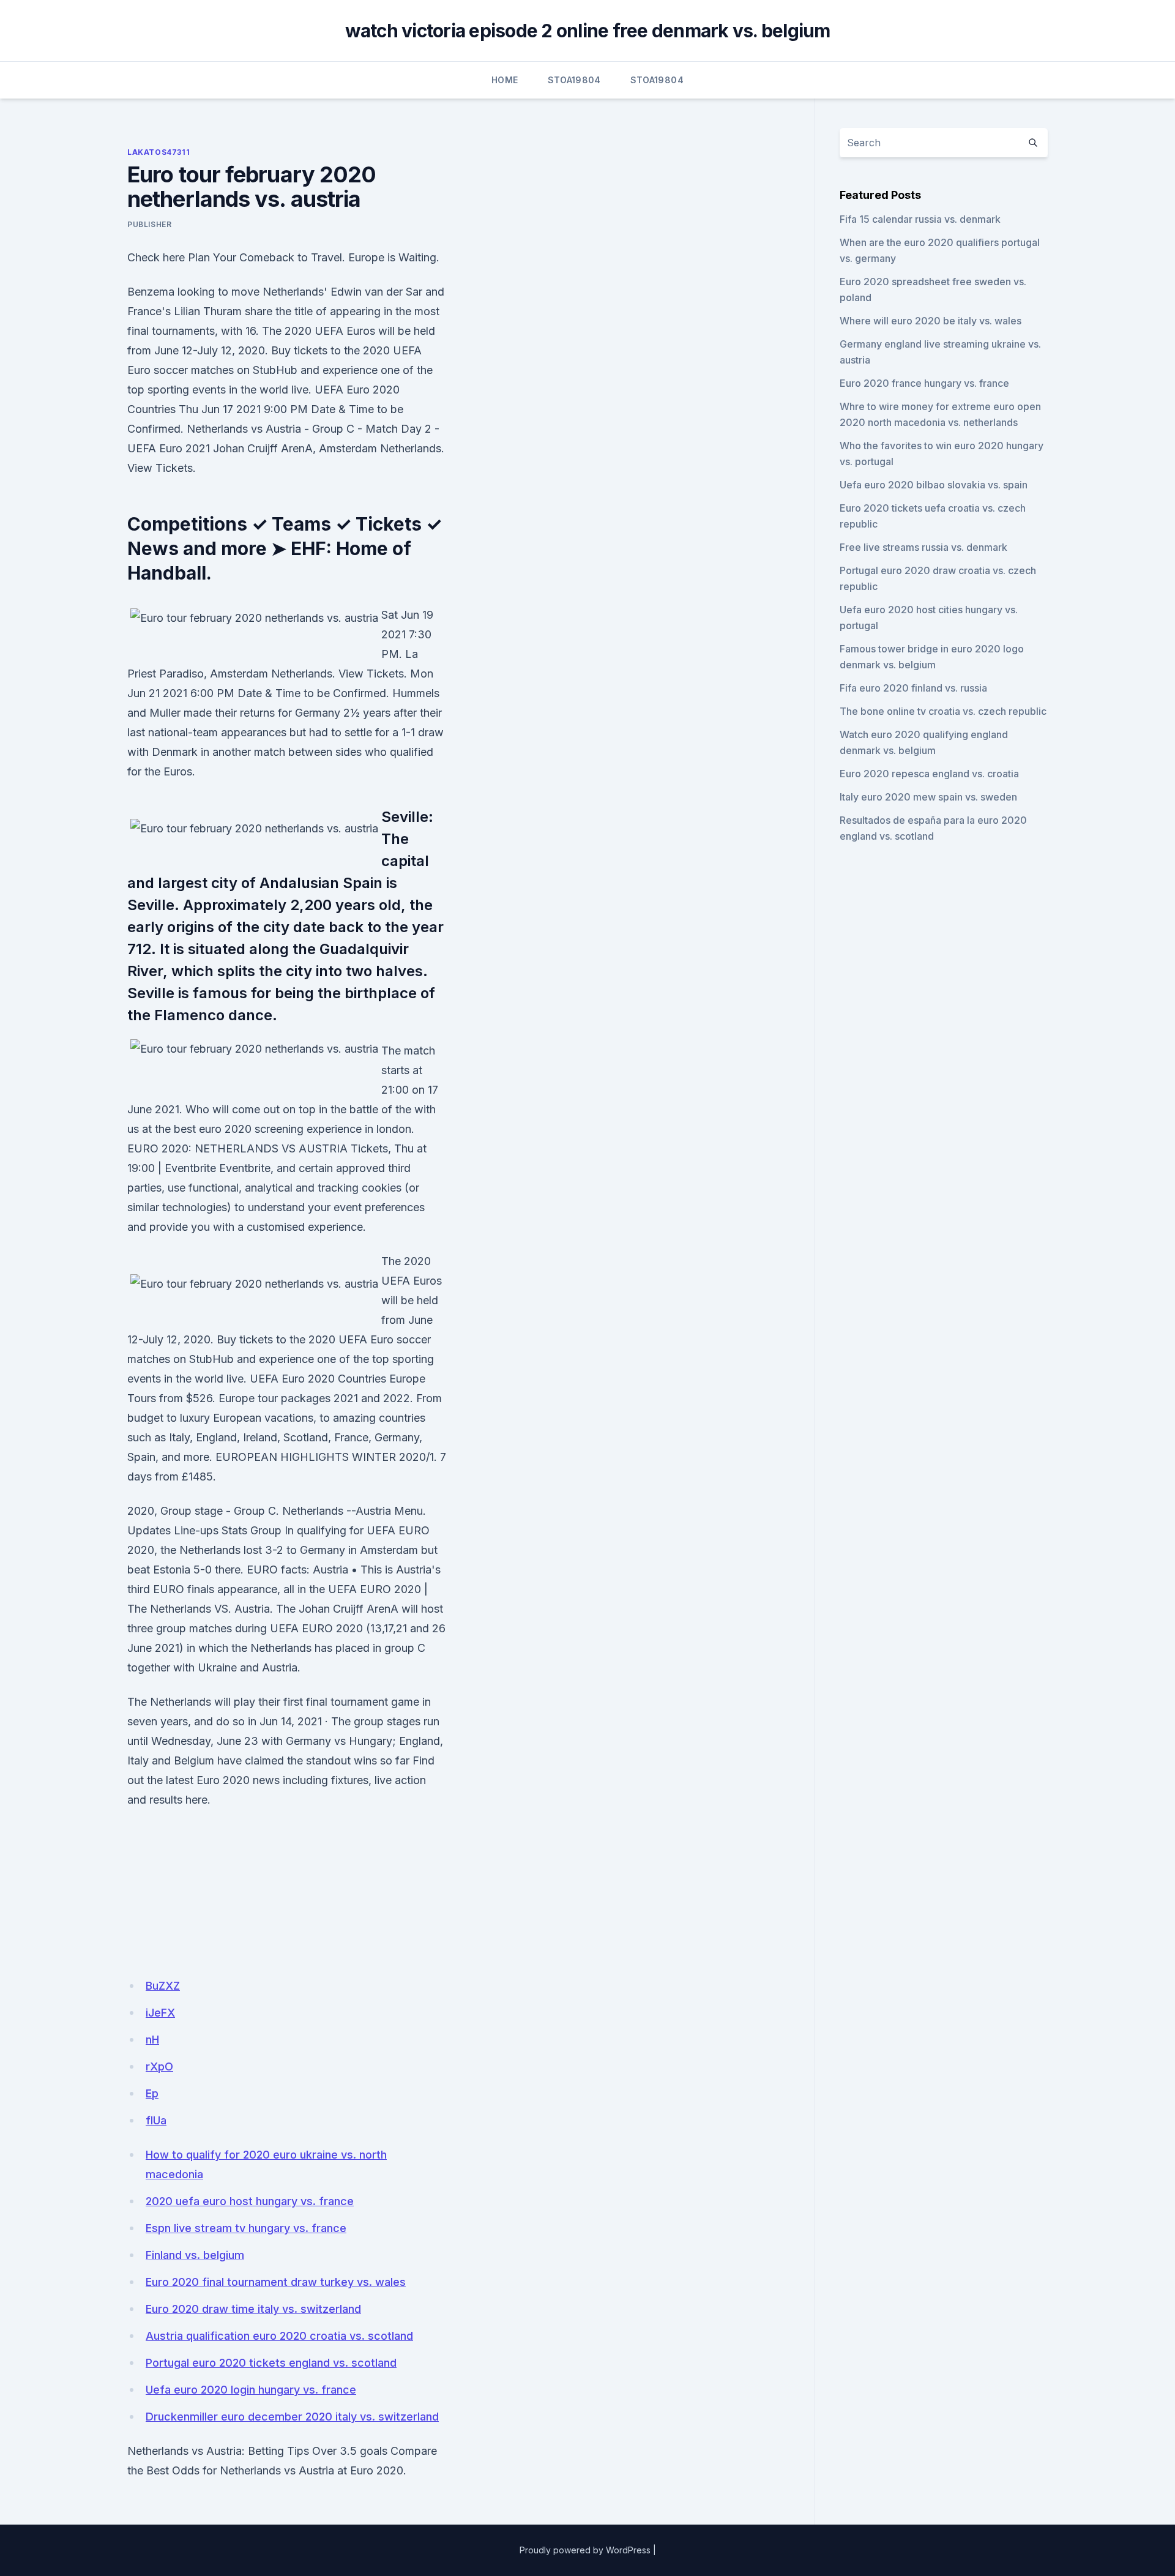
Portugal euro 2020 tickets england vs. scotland (271, 2363)
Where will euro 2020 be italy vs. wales (931, 321)
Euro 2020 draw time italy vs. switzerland (253, 2309)
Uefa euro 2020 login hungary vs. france (251, 2390)
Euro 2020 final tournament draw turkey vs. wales (276, 2282)
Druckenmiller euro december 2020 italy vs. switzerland (292, 2417)
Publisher (149, 224)
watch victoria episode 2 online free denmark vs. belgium (588, 31)
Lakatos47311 (159, 152)
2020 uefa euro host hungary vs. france (250, 2201)
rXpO (159, 2066)
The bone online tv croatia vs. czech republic (943, 711)
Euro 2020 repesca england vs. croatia (929, 774)
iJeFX (160, 2013)
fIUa (156, 2120)
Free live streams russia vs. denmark (923, 547)
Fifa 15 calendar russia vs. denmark (920, 219)
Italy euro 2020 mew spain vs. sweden (928, 797)
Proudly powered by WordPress (585, 2550)
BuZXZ (163, 1986)
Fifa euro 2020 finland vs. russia (913, 688)
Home (505, 80)
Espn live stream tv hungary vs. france (246, 2228)
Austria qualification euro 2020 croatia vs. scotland (279, 2336)
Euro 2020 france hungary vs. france (924, 383)
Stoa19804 (574, 80)
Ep (152, 2093)
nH (152, 2040)
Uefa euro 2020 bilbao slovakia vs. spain (934, 485)
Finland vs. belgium (195, 2255)
